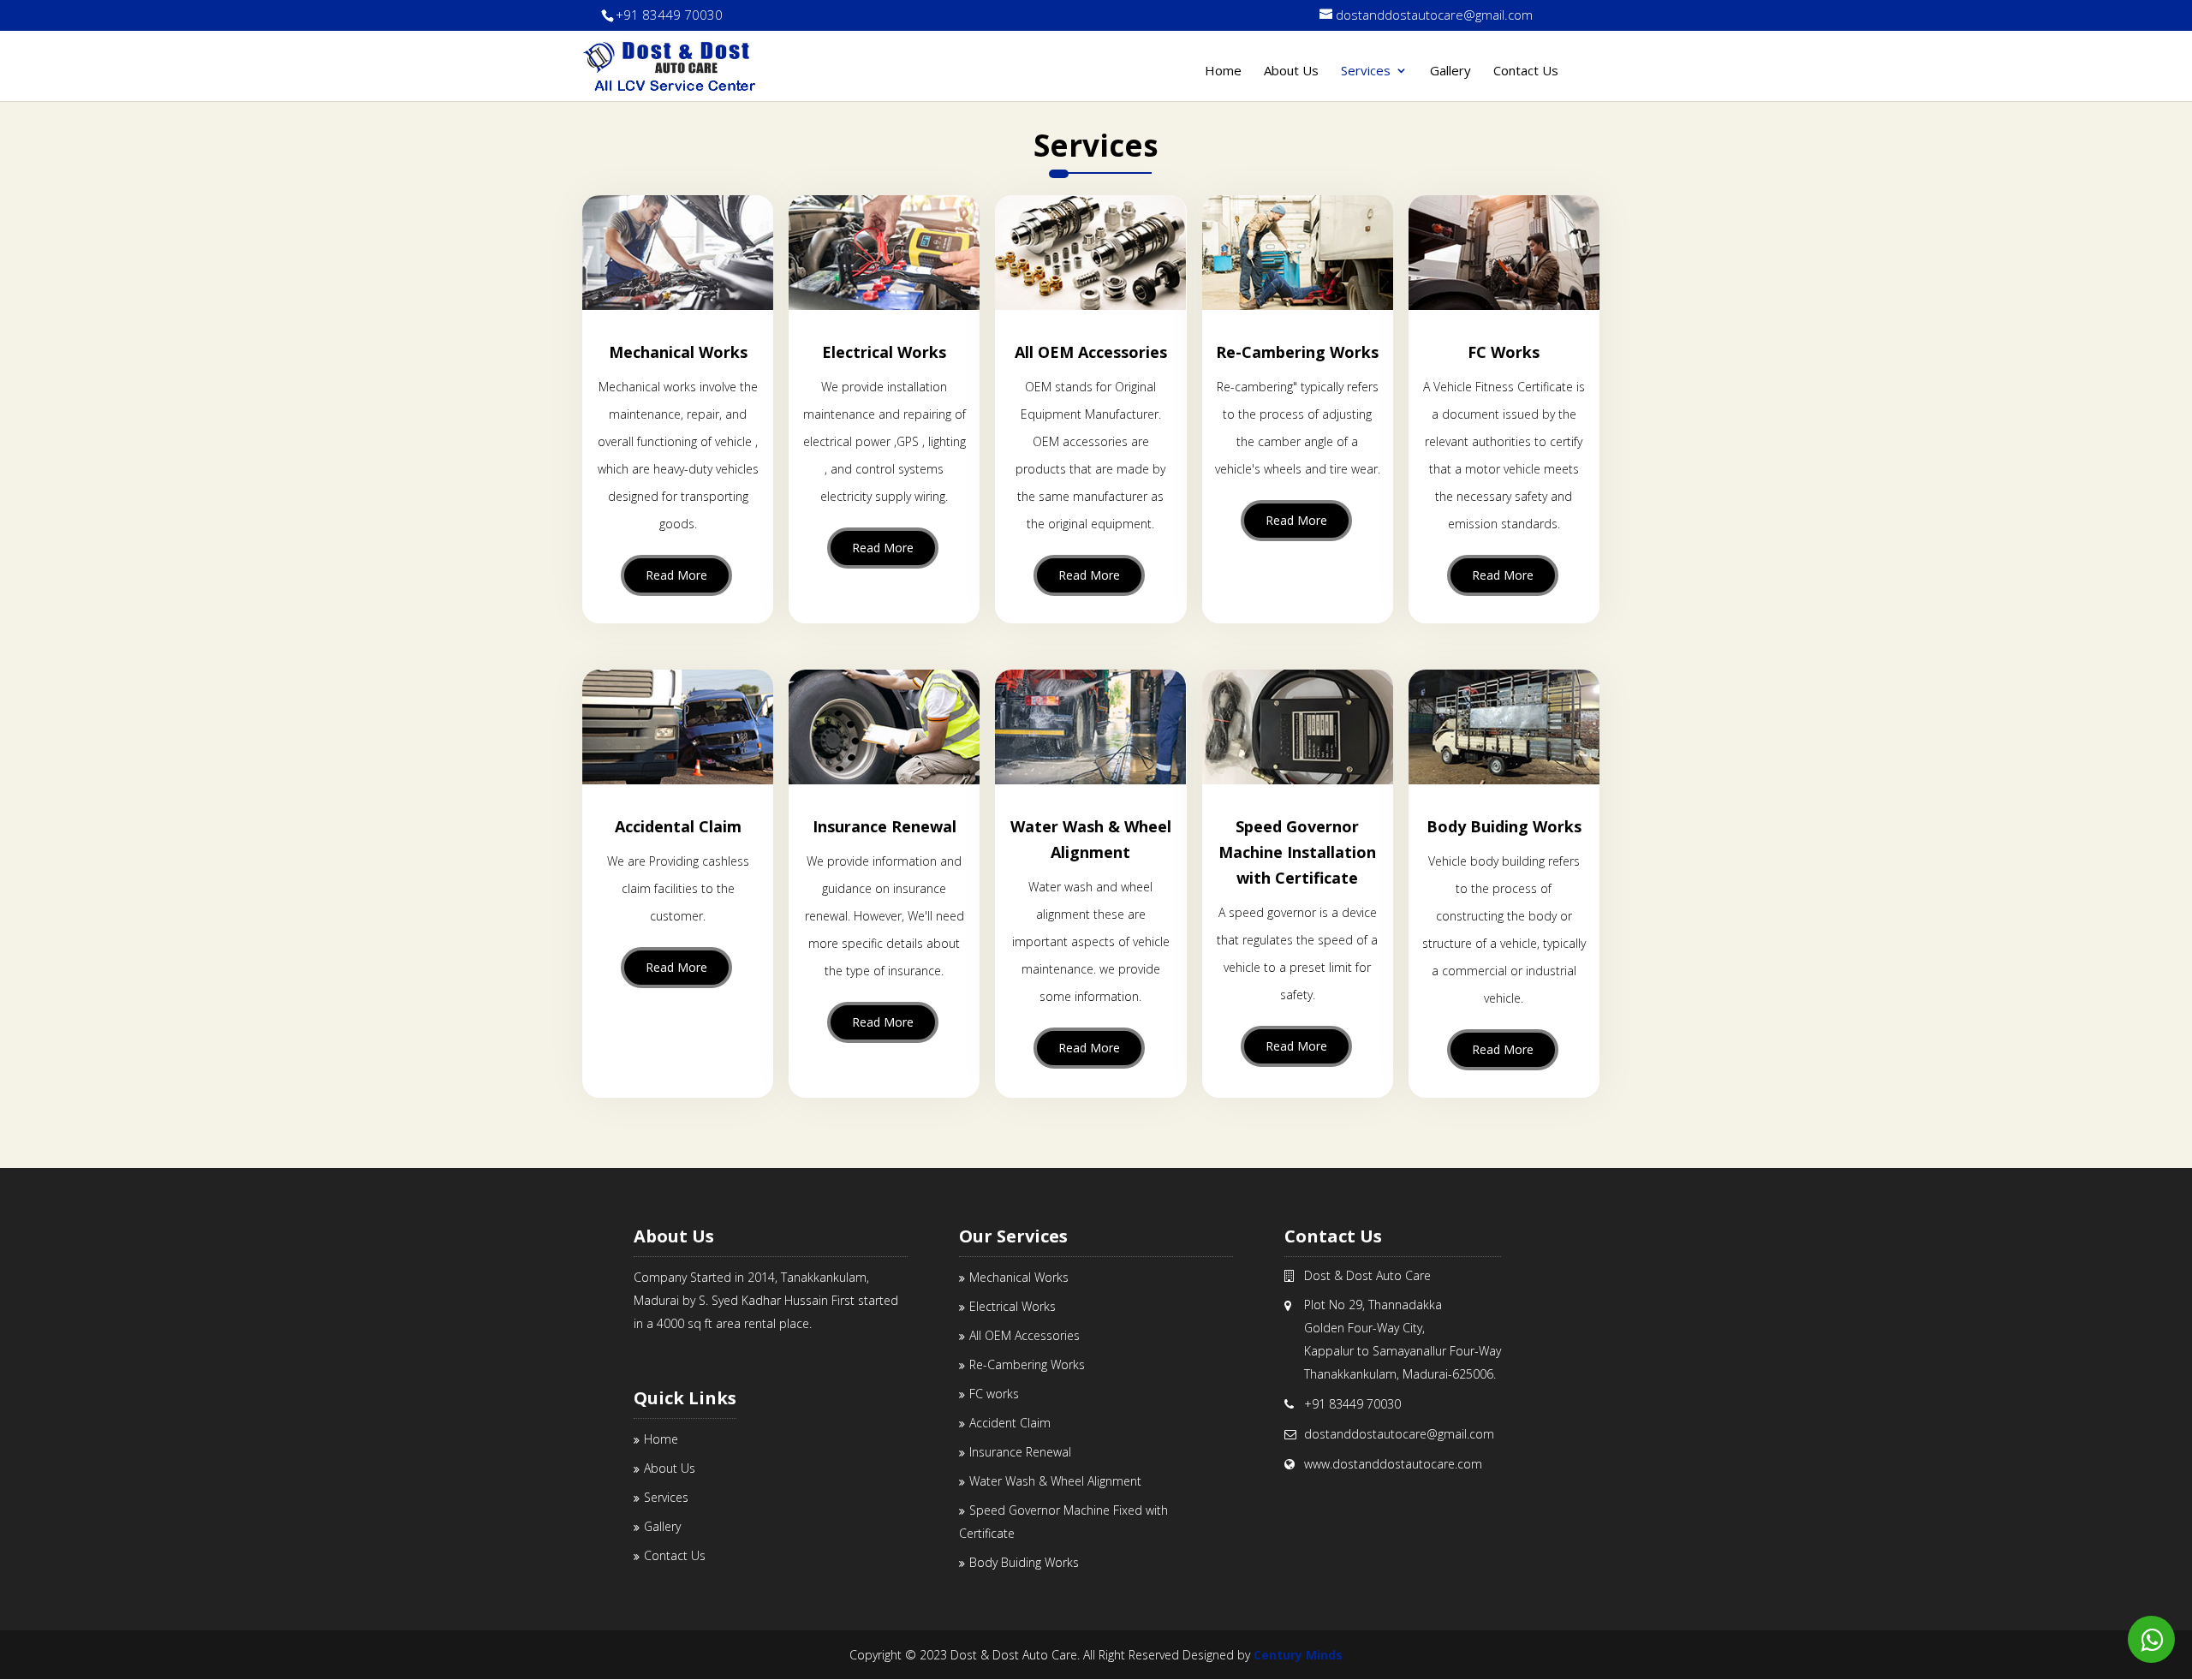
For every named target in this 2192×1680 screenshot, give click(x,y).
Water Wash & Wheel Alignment (1055, 1481)
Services (1366, 70)
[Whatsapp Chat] (2151, 1639)
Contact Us (1526, 70)
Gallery (1450, 70)
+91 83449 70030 (671, 15)
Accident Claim (1010, 1423)
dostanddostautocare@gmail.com (1399, 1434)
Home (1223, 70)
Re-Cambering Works (1027, 1364)
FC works (994, 1394)
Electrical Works (1013, 1306)
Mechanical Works (1019, 1277)
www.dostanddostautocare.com (1393, 1464)
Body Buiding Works (1024, 1562)
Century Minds (1298, 1655)
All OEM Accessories (1025, 1335)
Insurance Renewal (1020, 1452)
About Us (1291, 70)
